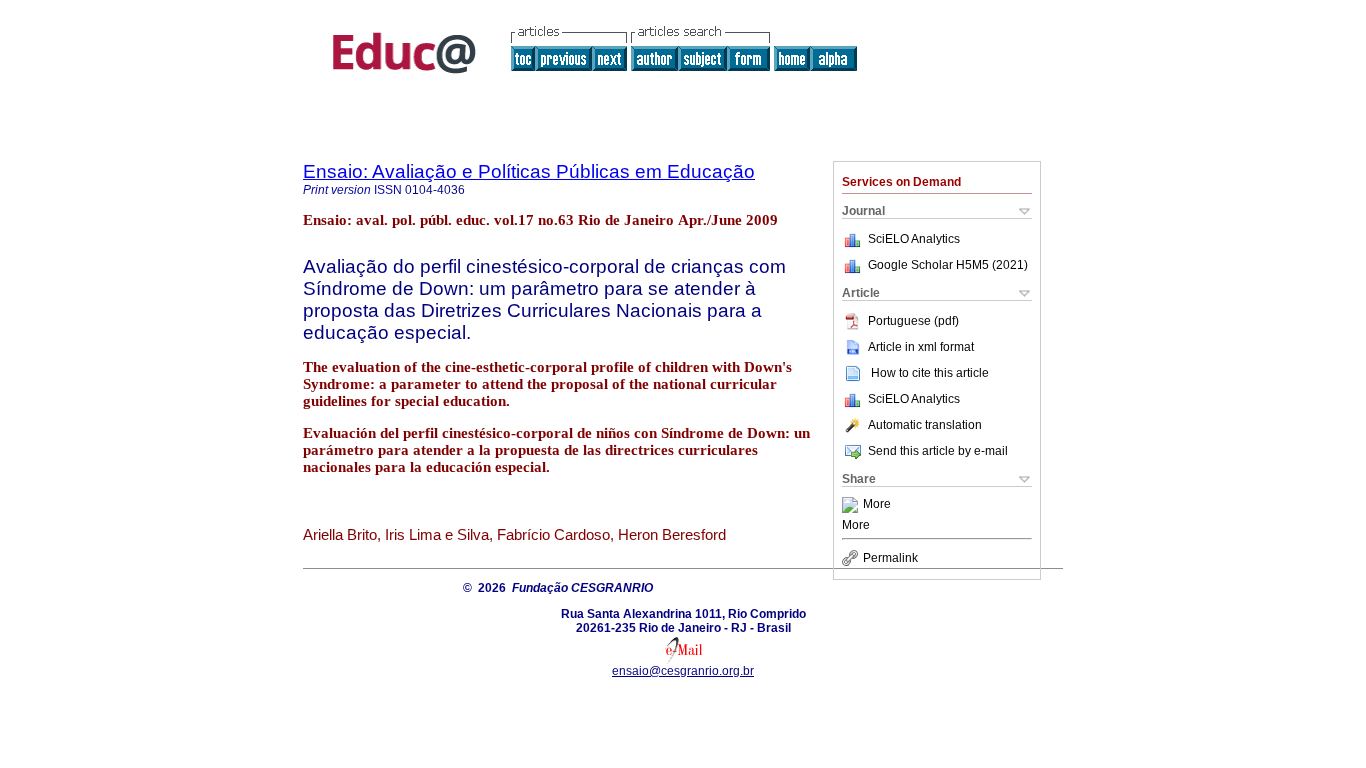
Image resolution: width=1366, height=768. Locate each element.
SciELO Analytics (914, 239)
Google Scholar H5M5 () (948, 265)
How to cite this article (930, 373)
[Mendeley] (852, 505)
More (877, 505)
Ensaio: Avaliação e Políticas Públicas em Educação (529, 171)
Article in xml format (921, 347)
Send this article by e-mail (938, 451)
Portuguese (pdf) (913, 321)
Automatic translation (925, 425)
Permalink (890, 558)
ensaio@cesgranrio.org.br (683, 671)
